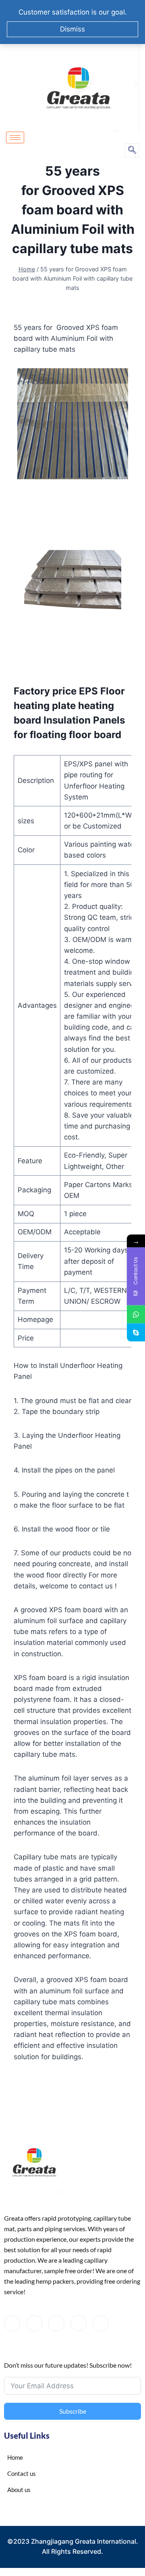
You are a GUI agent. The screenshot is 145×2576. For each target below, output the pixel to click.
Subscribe (73, 2411)
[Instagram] (101, 2323)
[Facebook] (12, 2323)
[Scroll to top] (121, 2539)
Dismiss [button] (72, 29)
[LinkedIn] (56, 2323)
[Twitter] (34, 2323)
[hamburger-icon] (15, 137)
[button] (132, 150)
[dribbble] (79, 2323)
